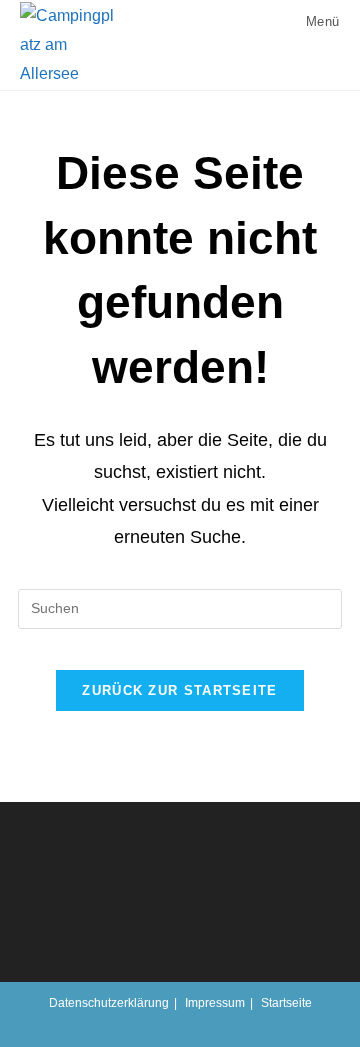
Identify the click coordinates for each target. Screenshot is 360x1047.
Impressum (215, 1003)
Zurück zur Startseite (179, 690)
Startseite (286, 1003)
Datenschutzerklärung (109, 1003)
